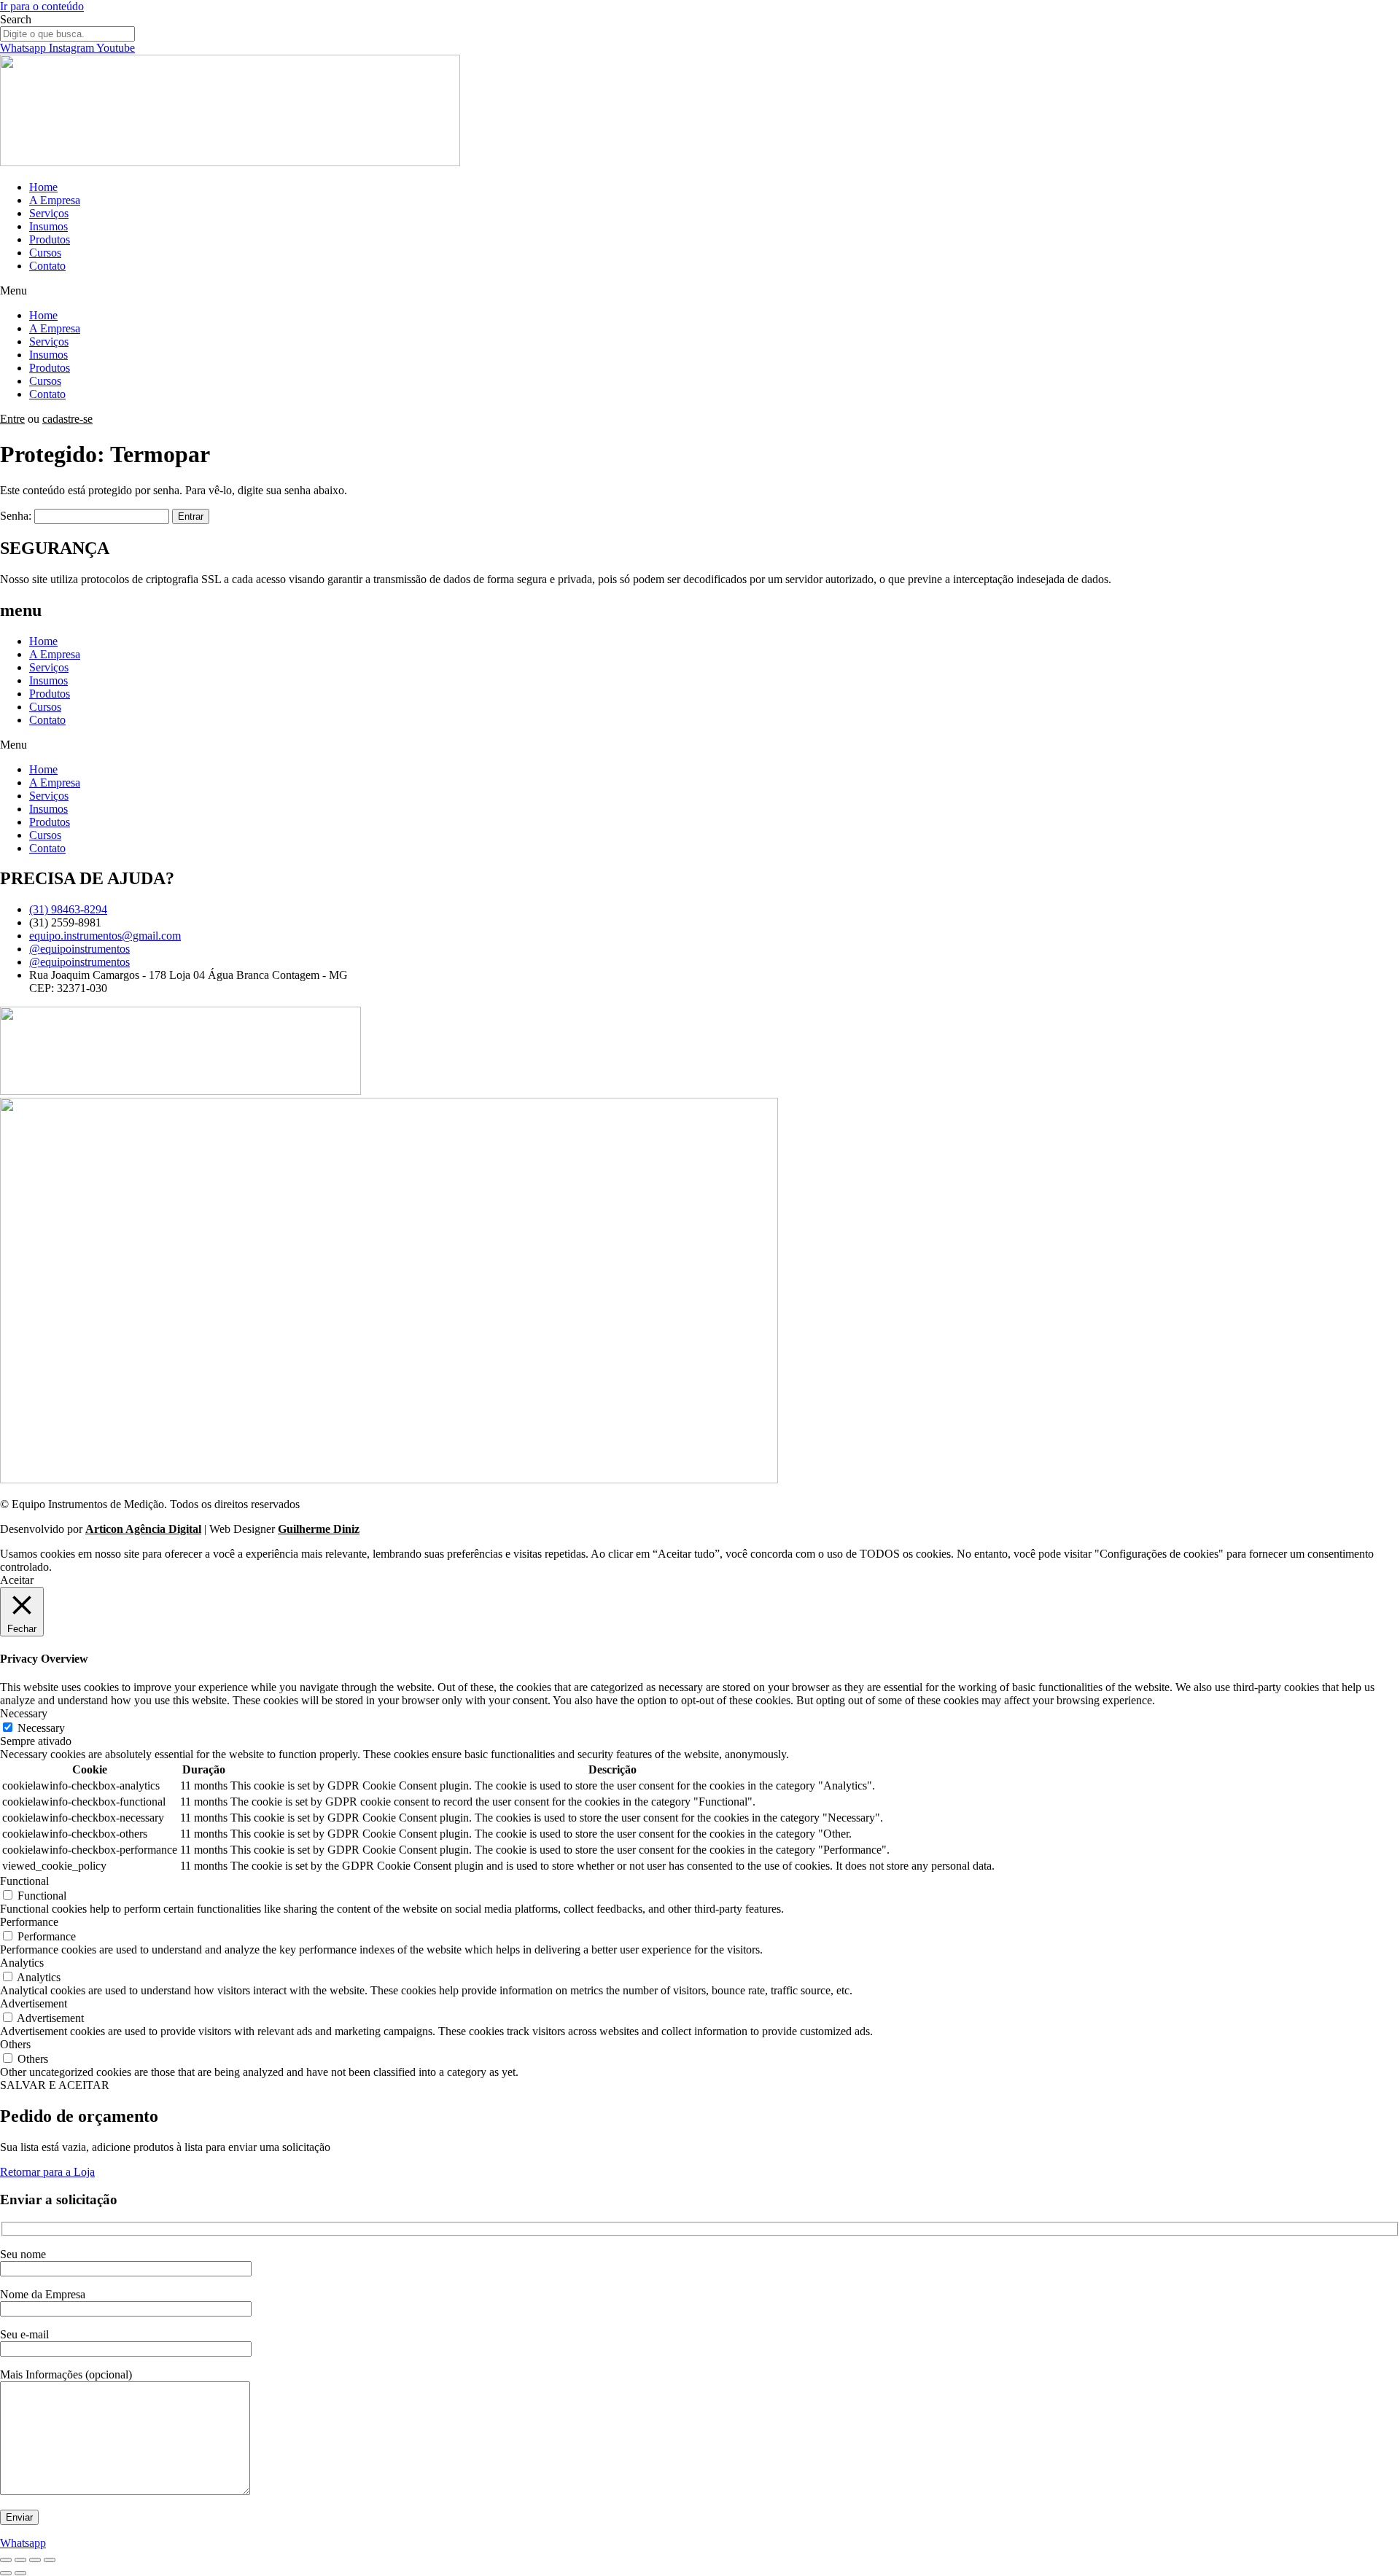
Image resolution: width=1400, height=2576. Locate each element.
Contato (47, 266)
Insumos (48, 226)
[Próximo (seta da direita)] (20, 2573)
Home (43, 187)
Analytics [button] (22, 1963)
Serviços (49, 213)
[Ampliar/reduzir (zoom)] (6, 2560)
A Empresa (55, 200)
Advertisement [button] (34, 2003)
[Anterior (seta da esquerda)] (6, 2573)
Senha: (17, 516)
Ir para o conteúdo (42, 6)
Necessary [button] (24, 1713)
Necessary (41, 1728)
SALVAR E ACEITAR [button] (55, 2085)
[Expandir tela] (20, 2560)
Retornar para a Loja (47, 2172)
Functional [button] (24, 1881)
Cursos (45, 253)
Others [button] (15, 2044)
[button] (700, 291)
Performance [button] (29, 1922)
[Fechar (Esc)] (50, 2560)
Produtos (50, 239)
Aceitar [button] (17, 1580)
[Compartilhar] (35, 2560)
